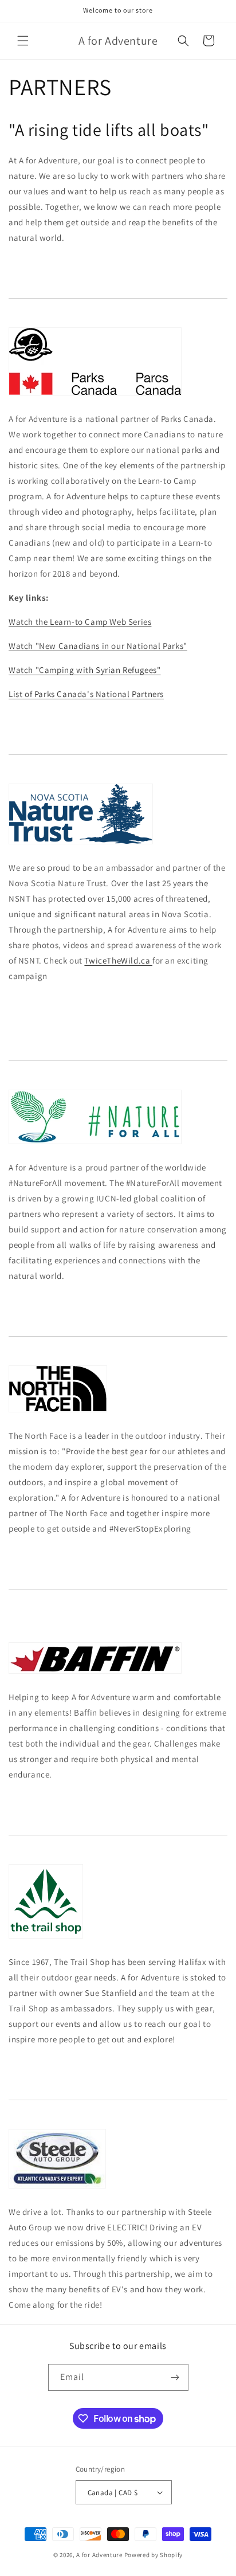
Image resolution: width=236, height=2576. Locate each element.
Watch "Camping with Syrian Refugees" (85, 670)
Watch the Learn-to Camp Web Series (80, 622)
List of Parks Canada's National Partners (86, 694)
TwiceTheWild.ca (118, 960)
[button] (23, 41)
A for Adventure (99, 2555)
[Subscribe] (175, 2377)
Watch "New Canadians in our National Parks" (98, 646)
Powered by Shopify (154, 2555)
